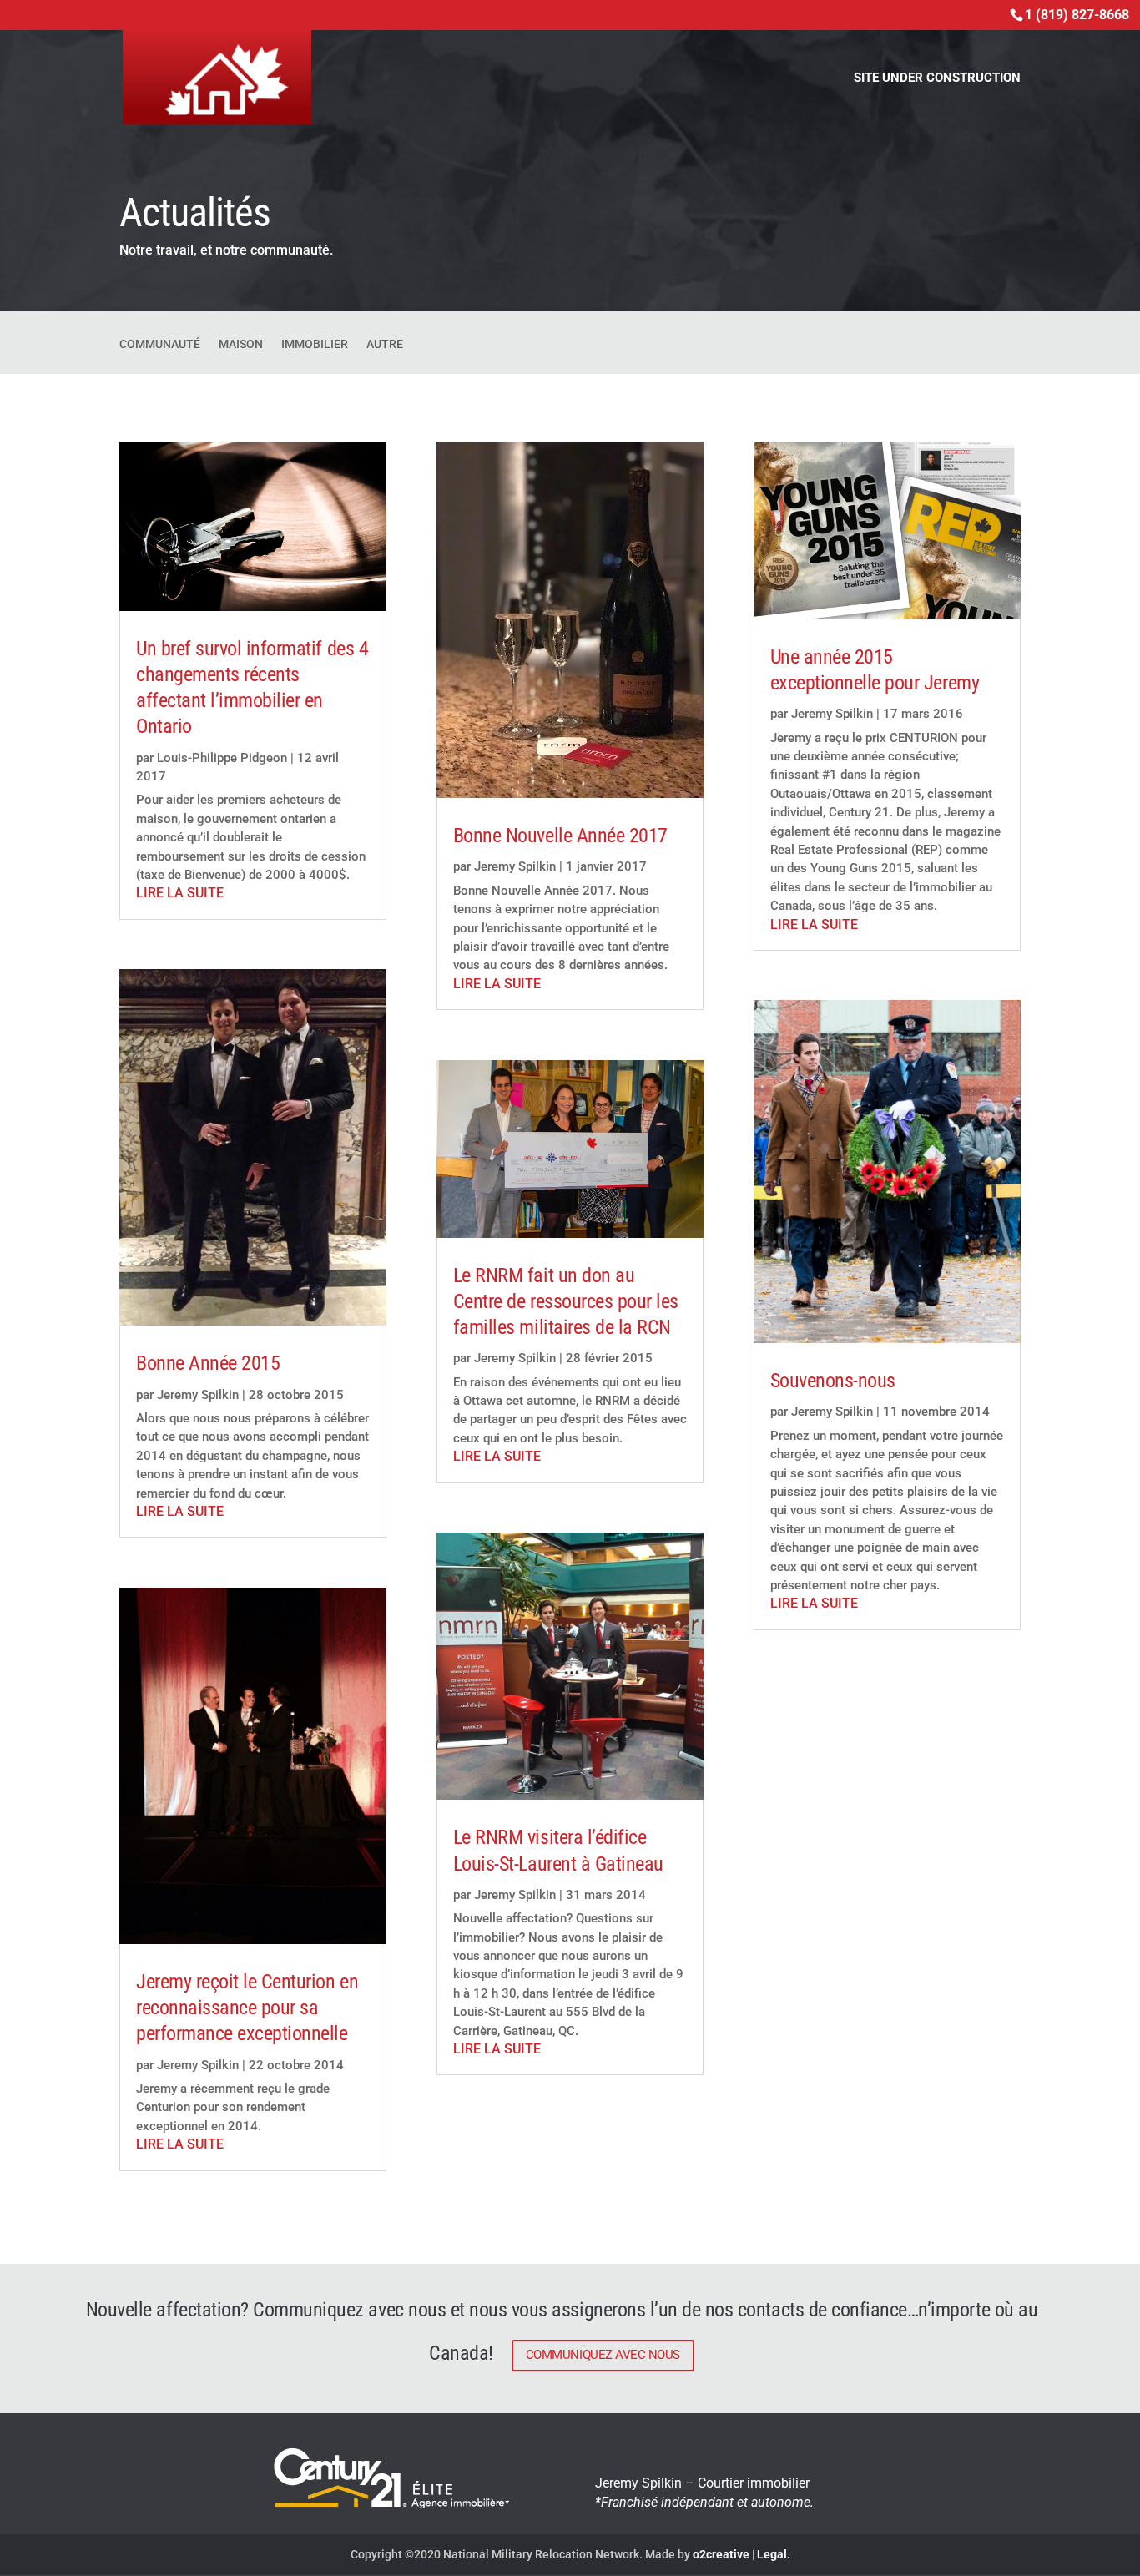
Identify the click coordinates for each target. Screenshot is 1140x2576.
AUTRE (385, 344)
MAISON (241, 344)
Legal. (774, 2554)
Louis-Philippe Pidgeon (222, 758)
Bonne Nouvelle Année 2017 (560, 836)
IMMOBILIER (315, 344)
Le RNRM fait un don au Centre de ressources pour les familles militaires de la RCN (566, 1301)
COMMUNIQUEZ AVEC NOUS (603, 2355)
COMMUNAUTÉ (160, 344)
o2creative (721, 2554)
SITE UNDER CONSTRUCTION (937, 78)
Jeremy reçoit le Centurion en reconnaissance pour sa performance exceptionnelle (247, 2008)
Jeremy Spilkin (198, 1395)
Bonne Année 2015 (208, 1363)
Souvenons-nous (833, 1381)
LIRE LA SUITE (180, 893)
